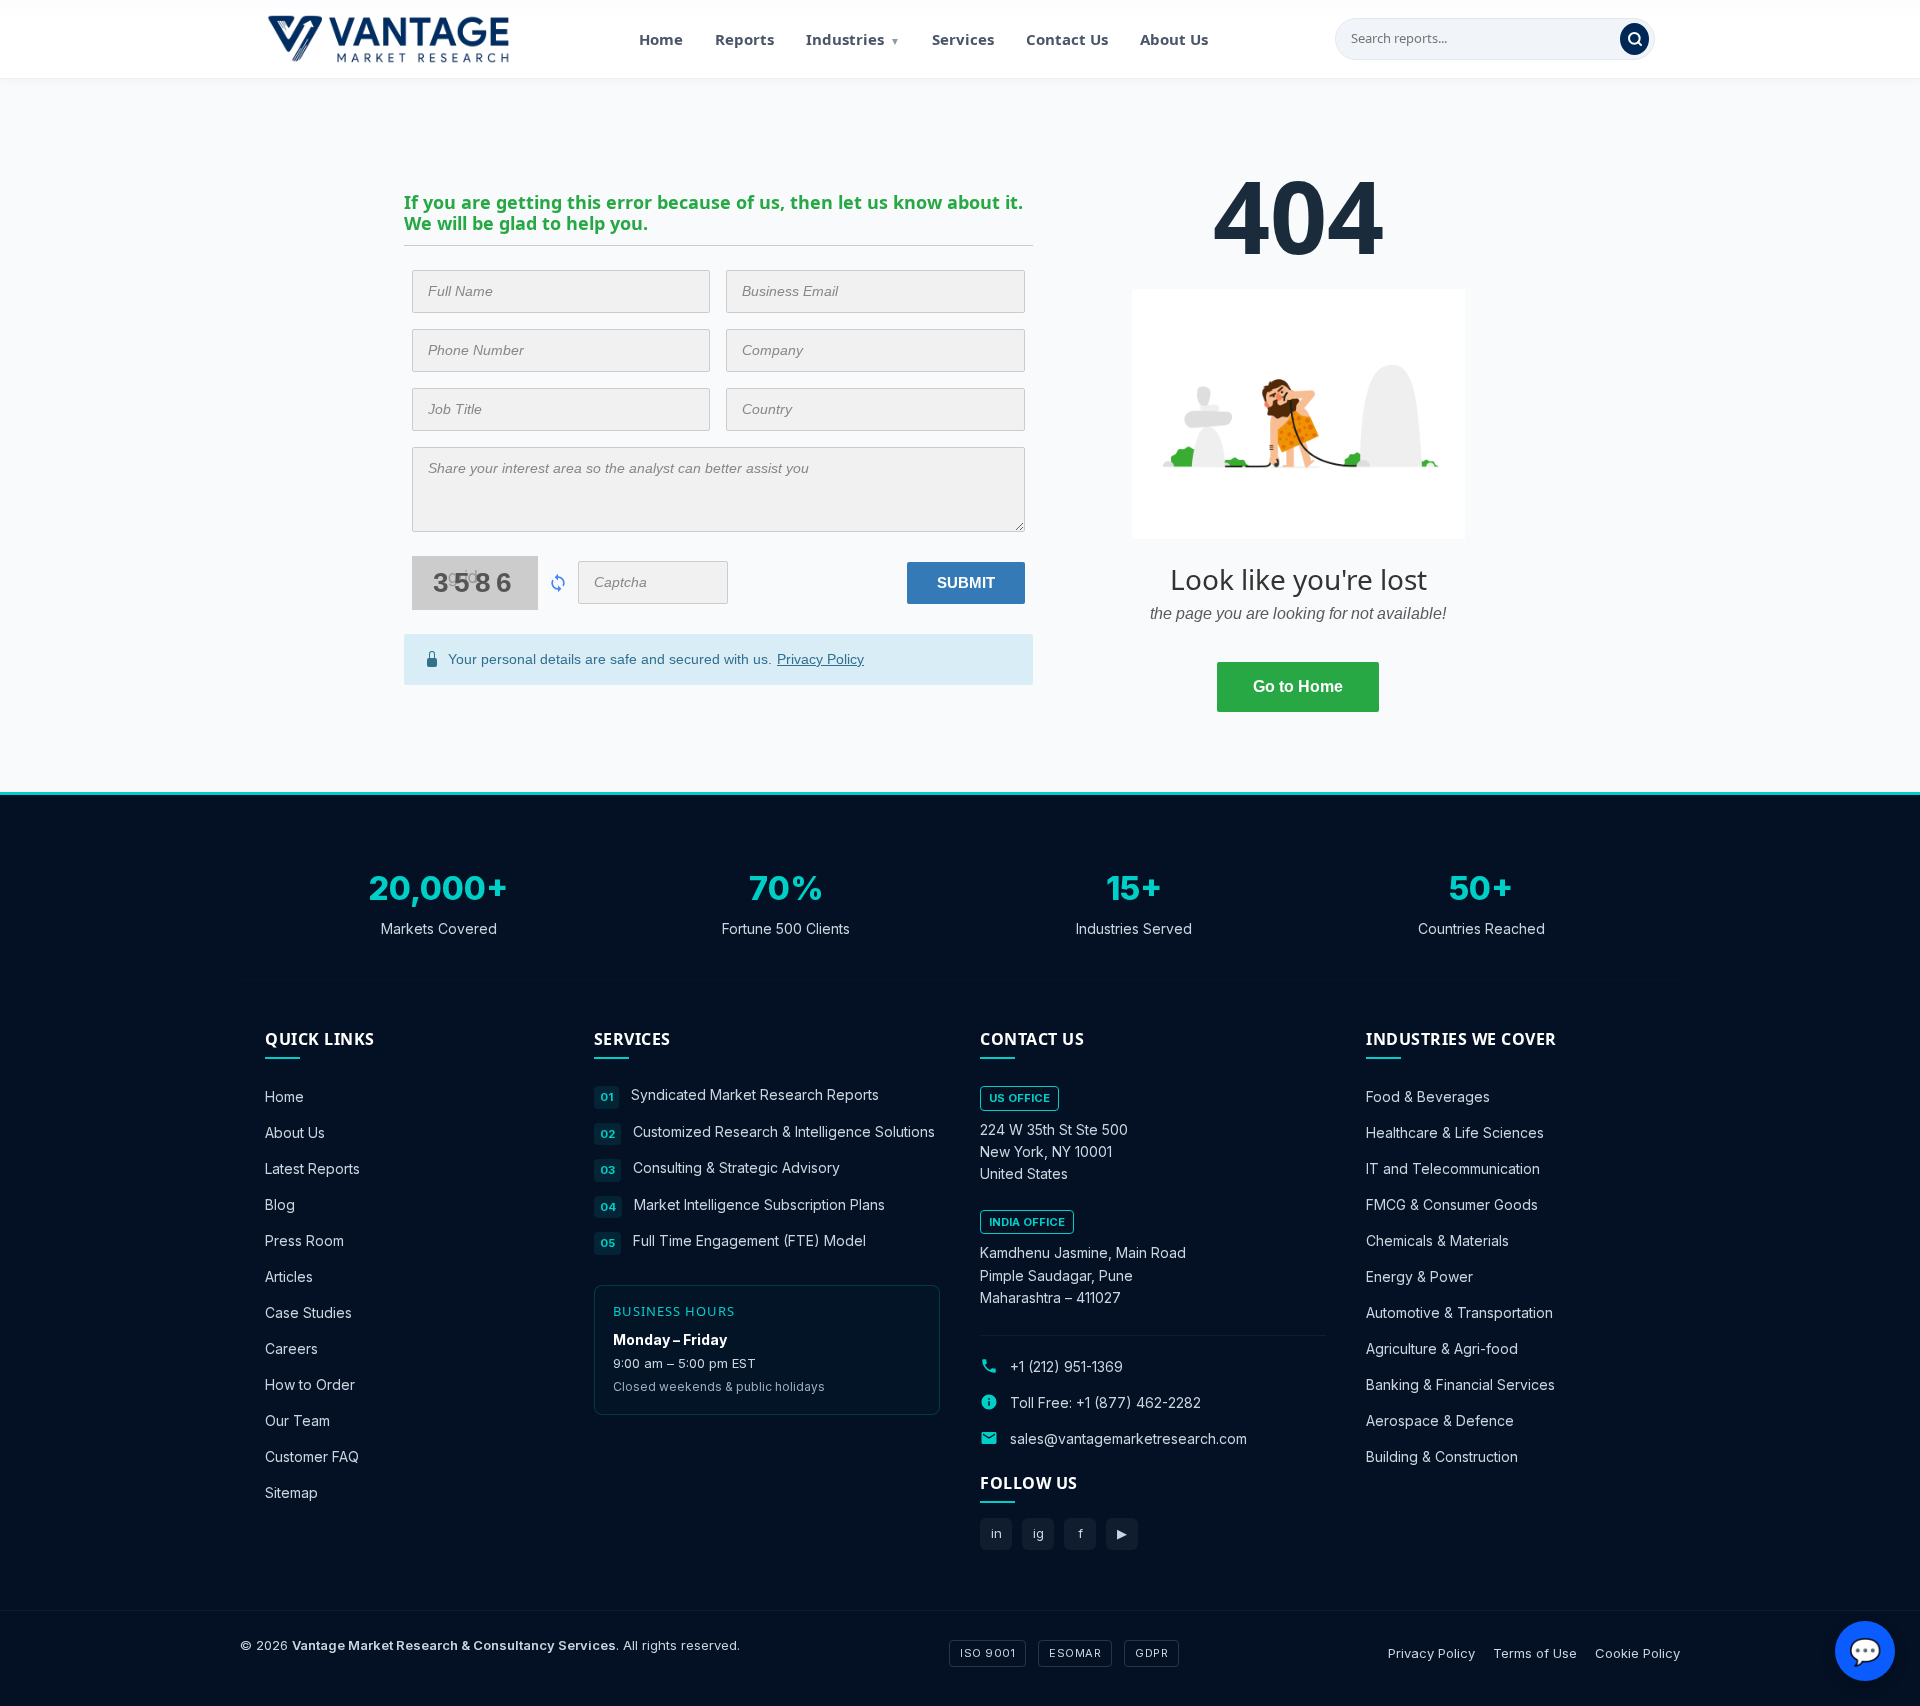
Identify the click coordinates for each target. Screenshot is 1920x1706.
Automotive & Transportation (1459, 1312)
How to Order (310, 1384)
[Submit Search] (1634, 39)
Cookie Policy (1637, 1652)
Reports (744, 39)
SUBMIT (966, 582)
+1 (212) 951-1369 (1066, 1365)
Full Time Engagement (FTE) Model (749, 1240)
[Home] (388, 39)
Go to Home (1298, 686)
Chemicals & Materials (1437, 1240)
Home (661, 39)
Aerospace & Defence (1440, 1420)
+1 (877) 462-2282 (1138, 1401)
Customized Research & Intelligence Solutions (784, 1130)
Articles (289, 1276)
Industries (853, 39)
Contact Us (1067, 39)
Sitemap (291, 1492)
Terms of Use (1535, 1652)
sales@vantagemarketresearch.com (1128, 1437)
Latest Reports (312, 1168)
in (996, 1533)
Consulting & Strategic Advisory (736, 1167)
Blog (280, 1204)
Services (963, 39)
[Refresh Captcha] (558, 583)
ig (1038, 1533)
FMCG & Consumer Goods (1452, 1204)
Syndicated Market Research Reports (755, 1094)
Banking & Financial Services (1460, 1384)
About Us (1174, 39)
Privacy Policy (820, 659)
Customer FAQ (312, 1456)
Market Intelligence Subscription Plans (759, 1203)
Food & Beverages (1428, 1096)
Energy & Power (1419, 1276)
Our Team (297, 1420)
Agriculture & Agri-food (1442, 1348)
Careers (291, 1348)
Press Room (304, 1240)
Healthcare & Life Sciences (1455, 1132)
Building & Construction (1442, 1456)
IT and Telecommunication (1453, 1168)
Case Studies (308, 1312)
